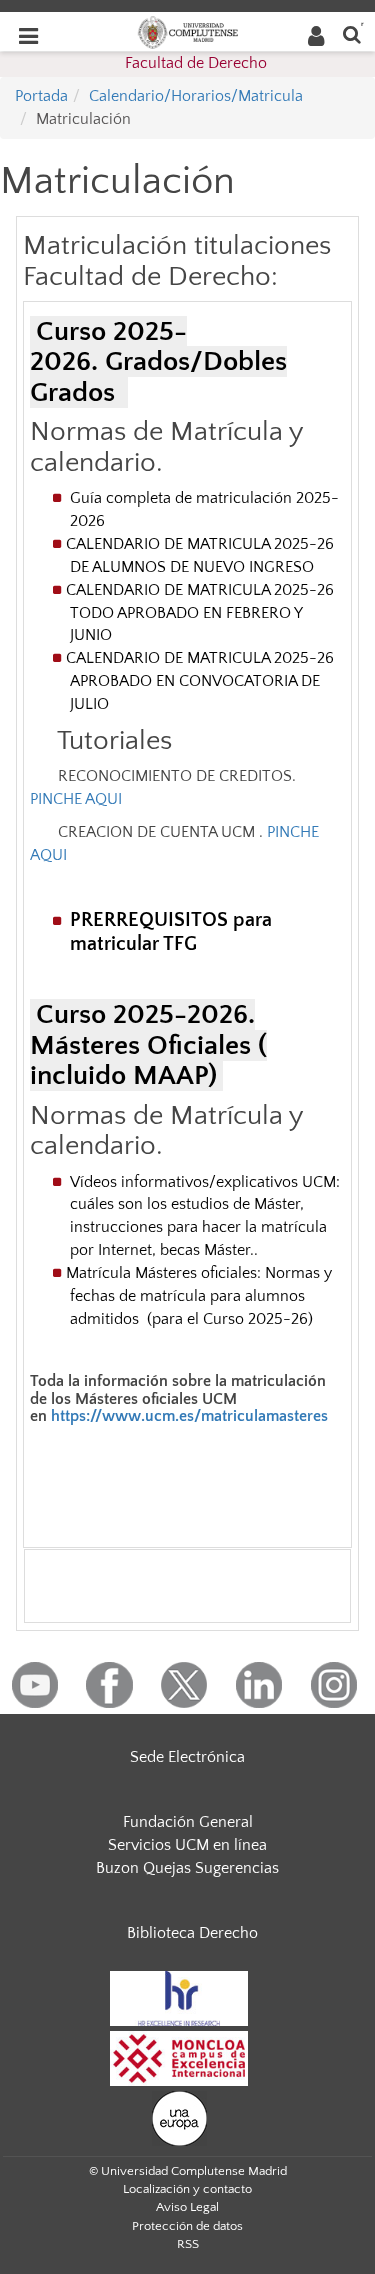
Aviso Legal (187, 2207)
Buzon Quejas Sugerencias (187, 1868)
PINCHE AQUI (76, 799)
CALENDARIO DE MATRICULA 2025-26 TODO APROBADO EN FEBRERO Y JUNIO (202, 613)
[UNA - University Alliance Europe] (179, 2117)
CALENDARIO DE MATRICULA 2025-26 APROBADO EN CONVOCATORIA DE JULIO (202, 681)
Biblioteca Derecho (192, 1933)
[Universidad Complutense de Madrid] (188, 31)
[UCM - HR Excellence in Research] (179, 1997)
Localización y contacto (187, 2189)
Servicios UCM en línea (187, 1845)
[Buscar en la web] (352, 33)
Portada (41, 96)
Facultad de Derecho (196, 63)
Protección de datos (187, 2226)
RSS (188, 2244)
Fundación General (188, 1822)
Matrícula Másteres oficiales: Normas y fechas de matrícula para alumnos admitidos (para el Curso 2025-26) (199, 1296)
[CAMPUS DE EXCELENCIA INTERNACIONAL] (179, 2057)
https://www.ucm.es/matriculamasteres (189, 1416)
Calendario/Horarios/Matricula (196, 96)
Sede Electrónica (187, 1757)
